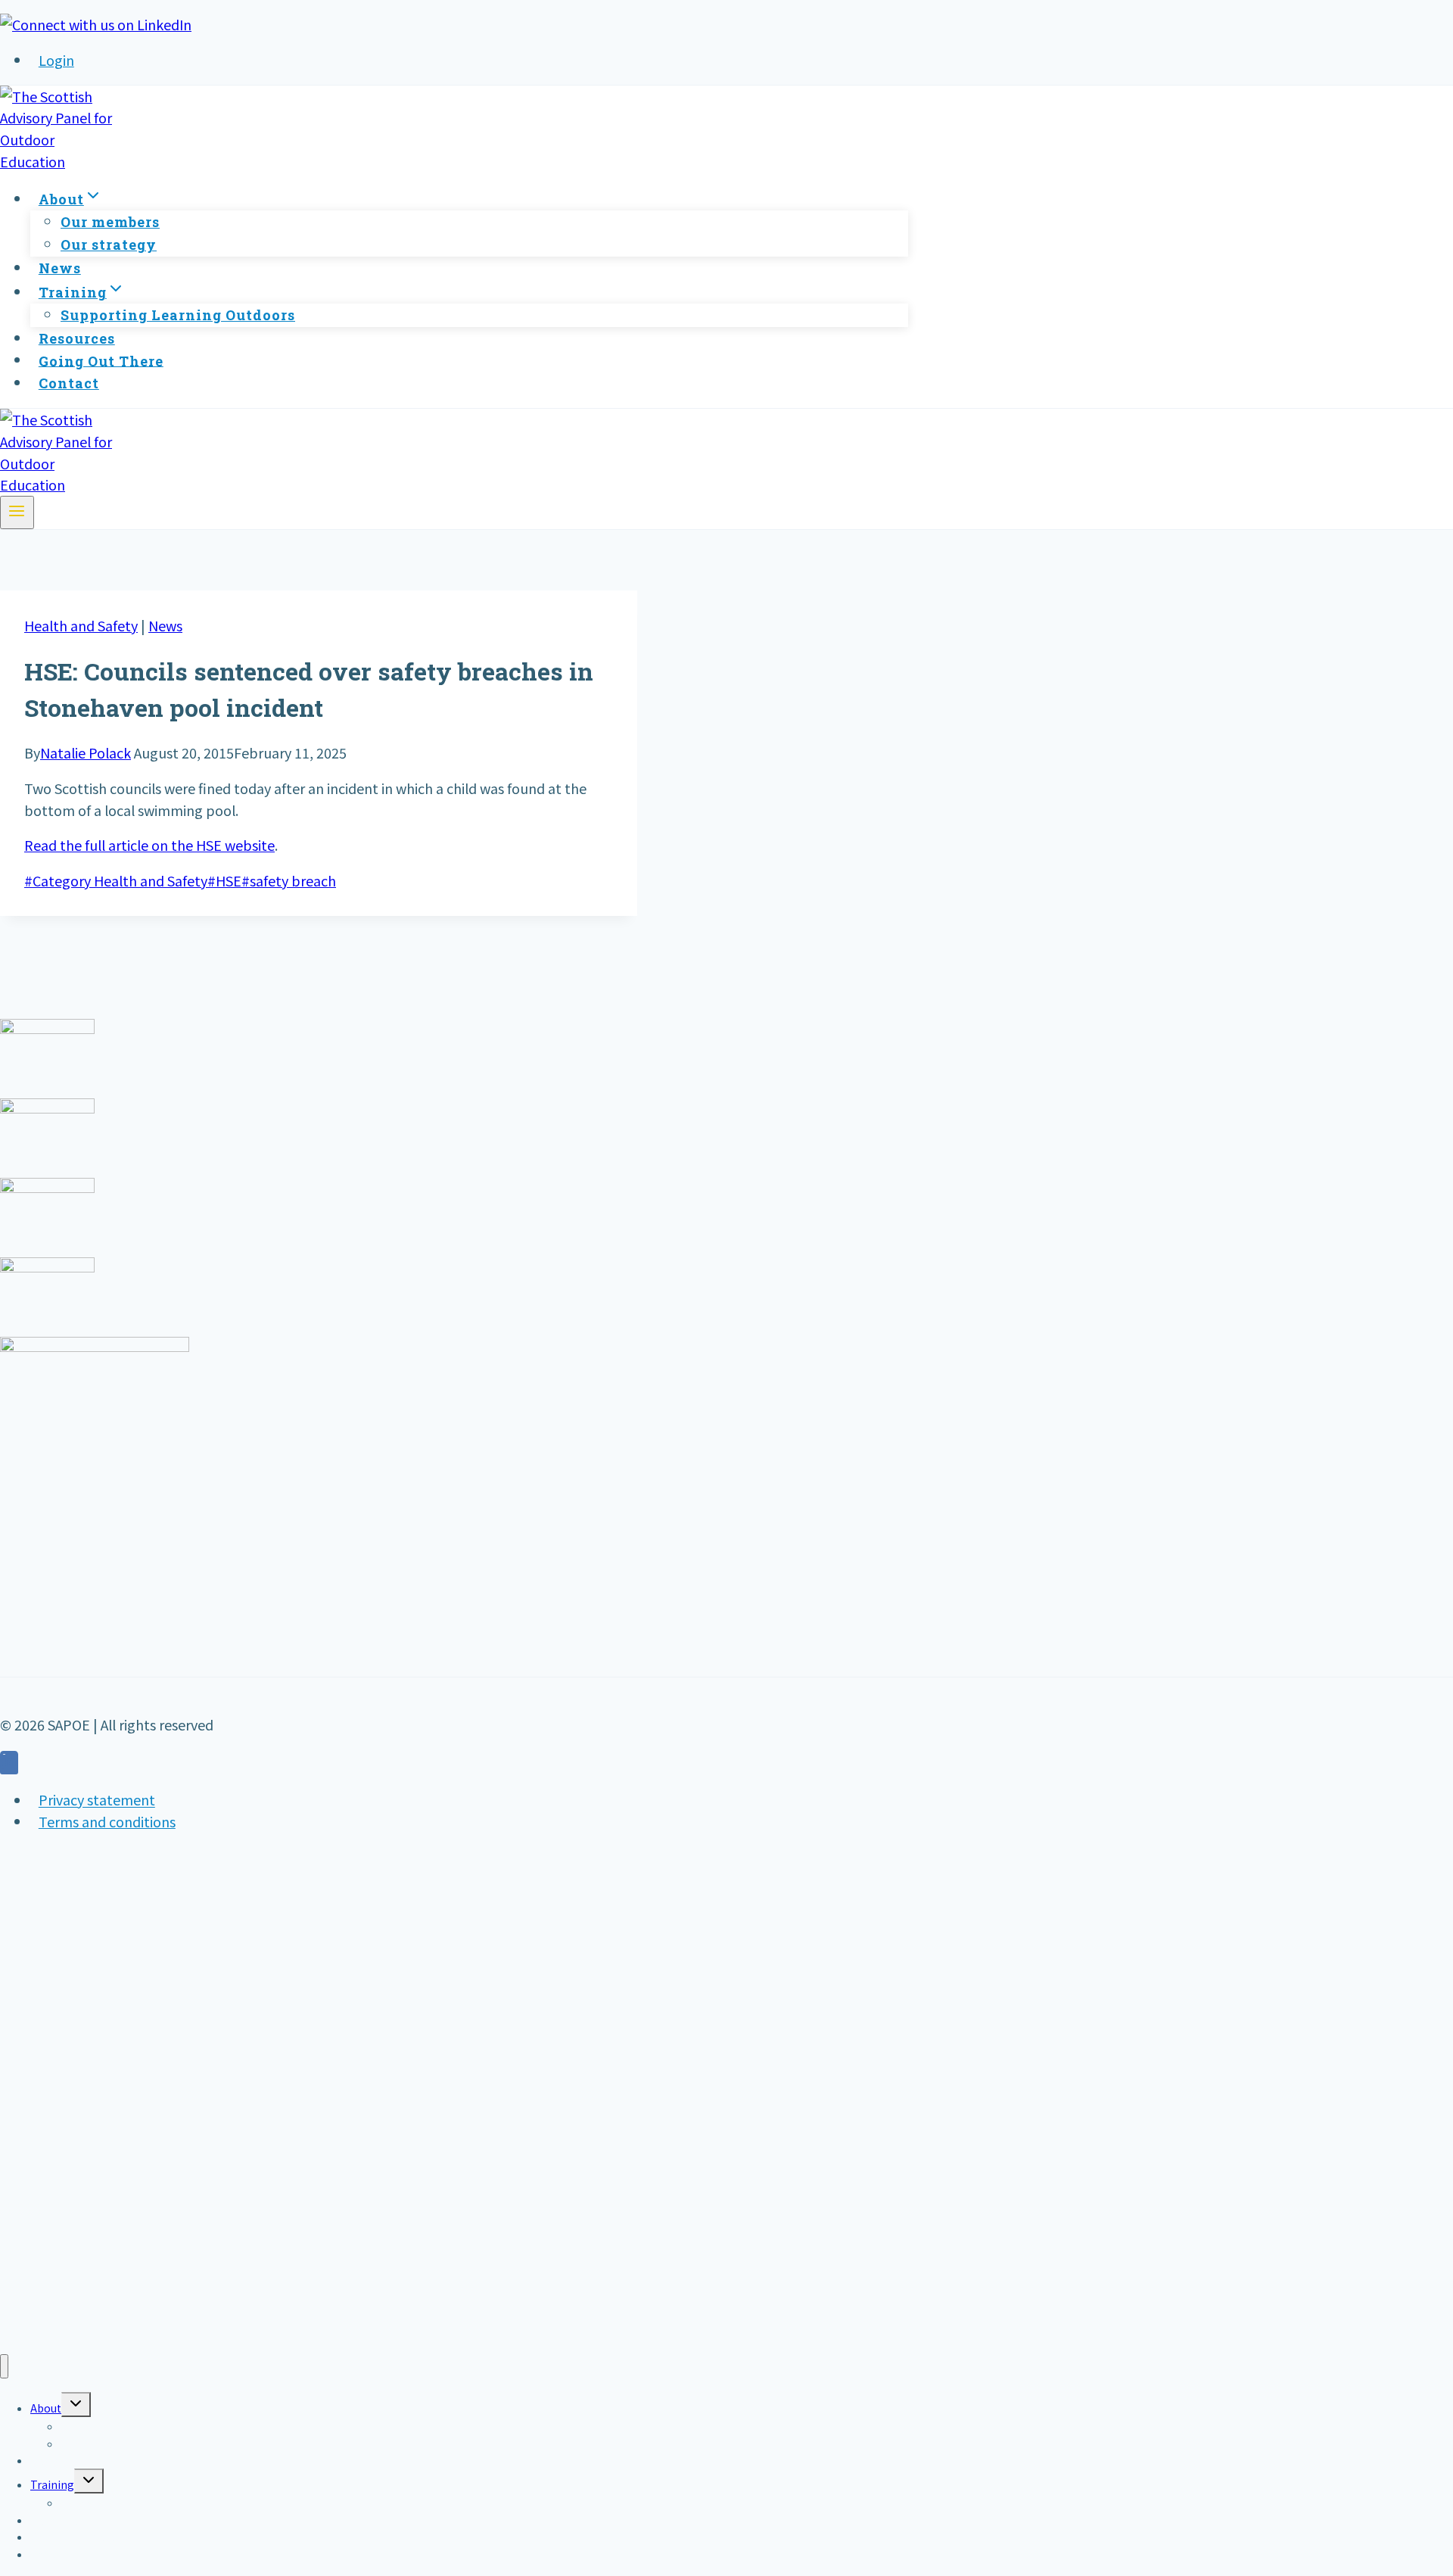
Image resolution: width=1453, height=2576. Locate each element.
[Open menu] (17, 512)
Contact (69, 383)
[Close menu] (4, 2367)
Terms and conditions (107, 1821)
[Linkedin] (9, 1765)
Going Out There (101, 360)
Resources (77, 338)
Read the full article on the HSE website (149, 845)
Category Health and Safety (116, 880)
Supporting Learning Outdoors (178, 315)
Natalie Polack (86, 752)
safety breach (289, 880)
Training (52, 2484)
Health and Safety (81, 625)
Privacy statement (97, 1800)
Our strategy (109, 245)
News (60, 268)
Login (56, 60)
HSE (224, 880)
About (46, 2408)
